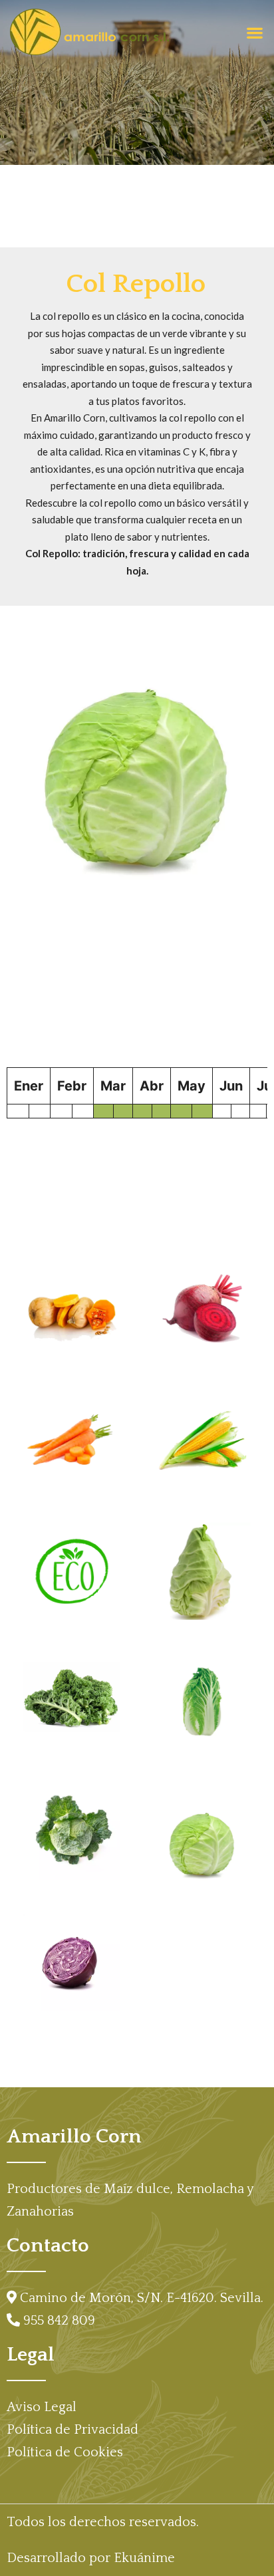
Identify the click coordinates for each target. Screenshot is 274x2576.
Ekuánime (144, 2558)
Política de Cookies (65, 2452)
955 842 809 (59, 2321)
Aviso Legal (42, 2407)
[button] (254, 33)
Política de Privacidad (72, 2430)
